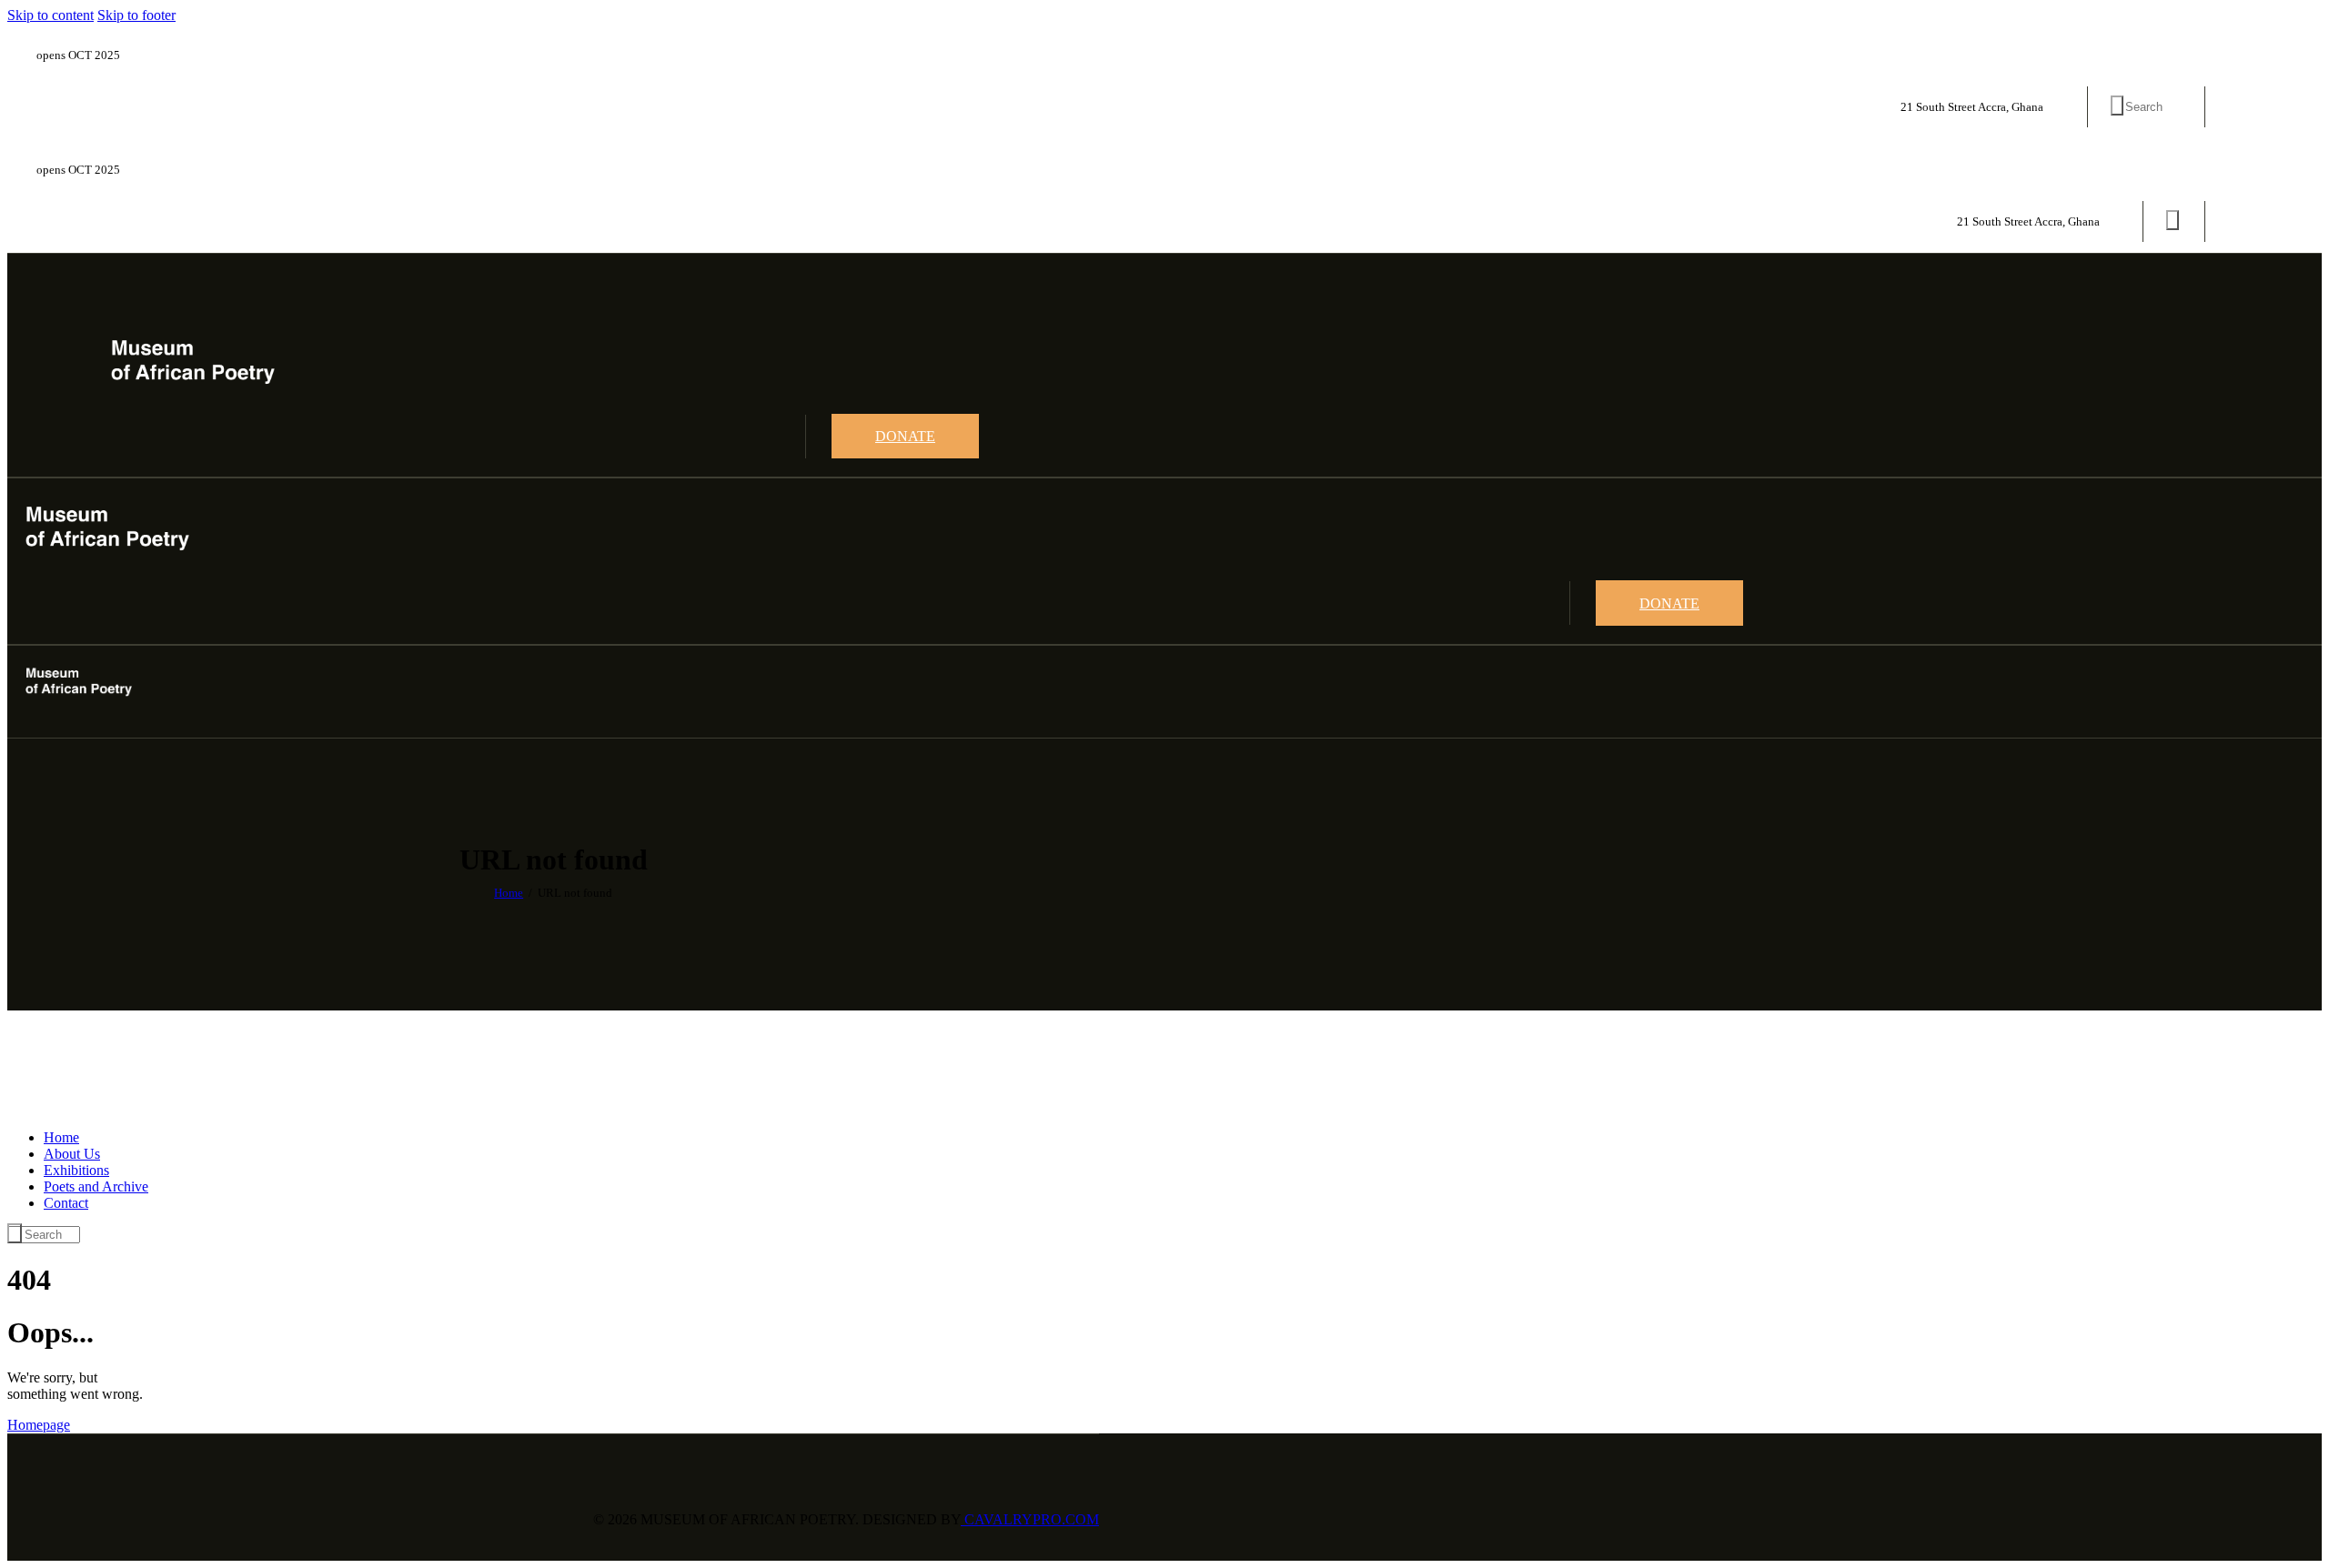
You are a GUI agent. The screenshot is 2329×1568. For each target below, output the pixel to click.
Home (509, 893)
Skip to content (50, 15)
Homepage (39, 1425)
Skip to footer (136, 15)
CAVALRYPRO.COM (1030, 1519)
